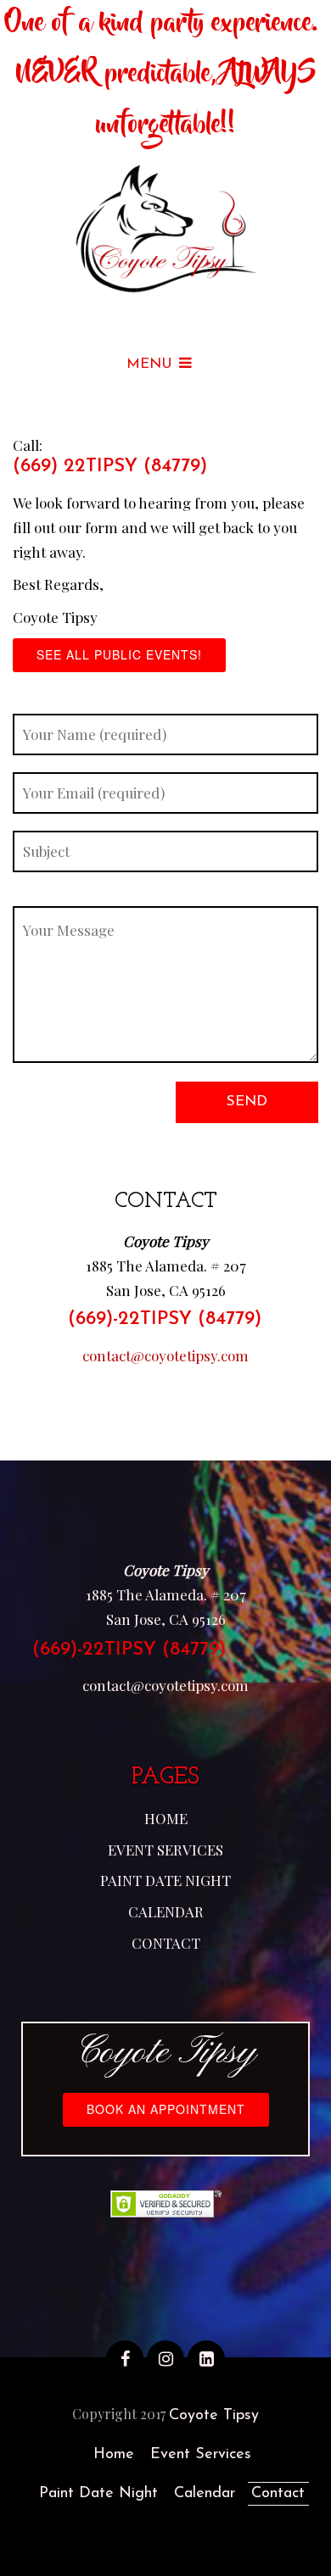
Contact (166, 1943)
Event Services (165, 1850)
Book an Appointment (166, 2109)
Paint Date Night (165, 1880)
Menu (149, 364)
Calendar (166, 1911)
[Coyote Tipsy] (165, 231)
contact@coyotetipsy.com (165, 1355)
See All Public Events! (119, 654)
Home (166, 1818)
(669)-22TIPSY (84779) (165, 1319)
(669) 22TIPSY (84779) (110, 467)
